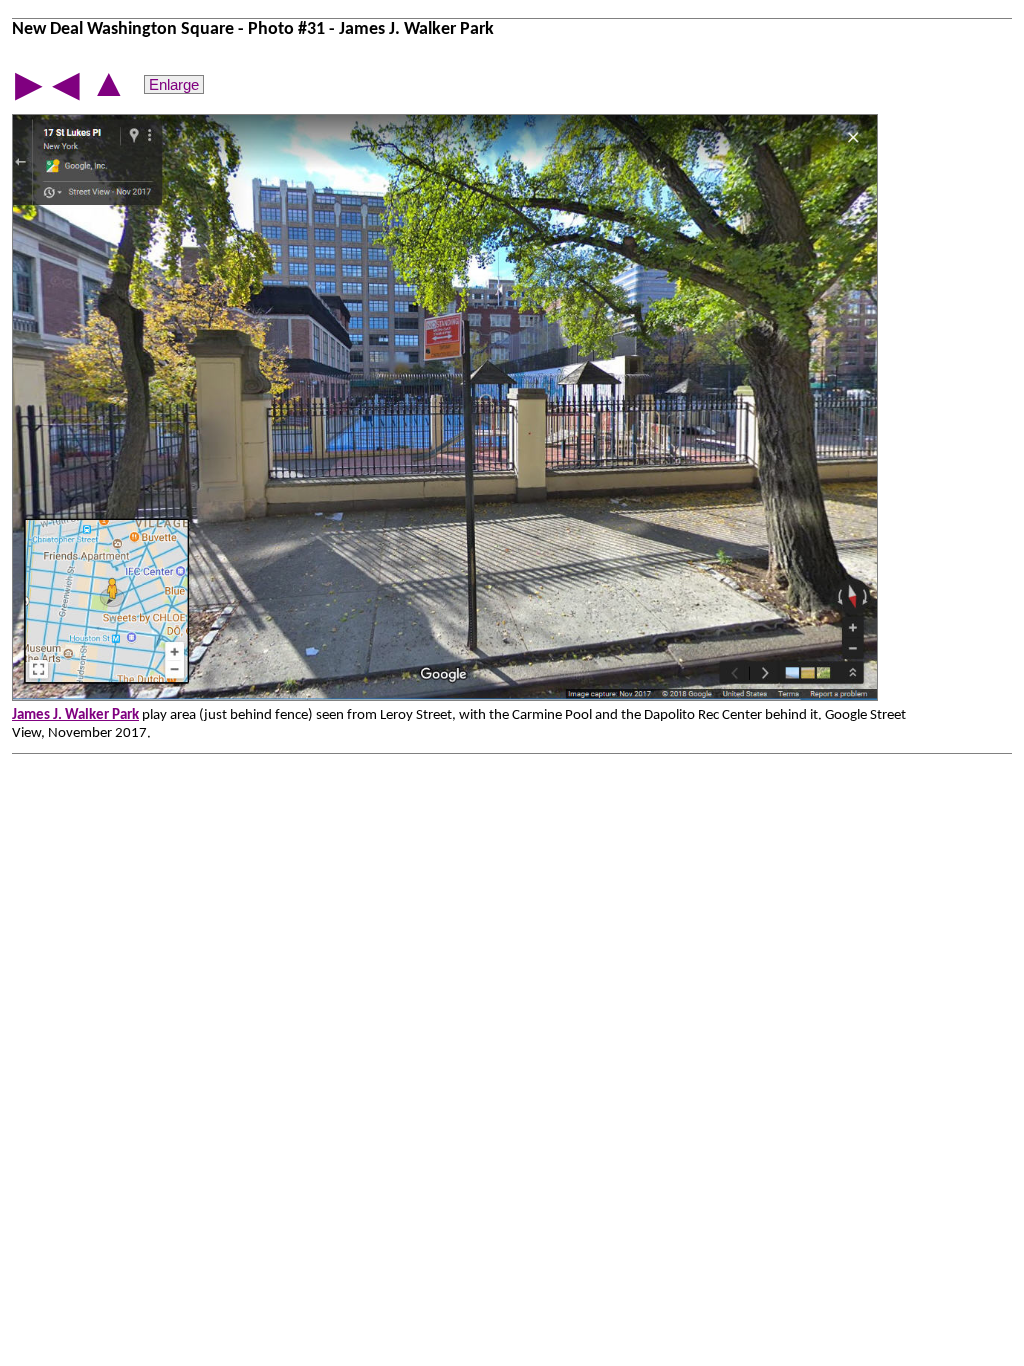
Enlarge (174, 84)
